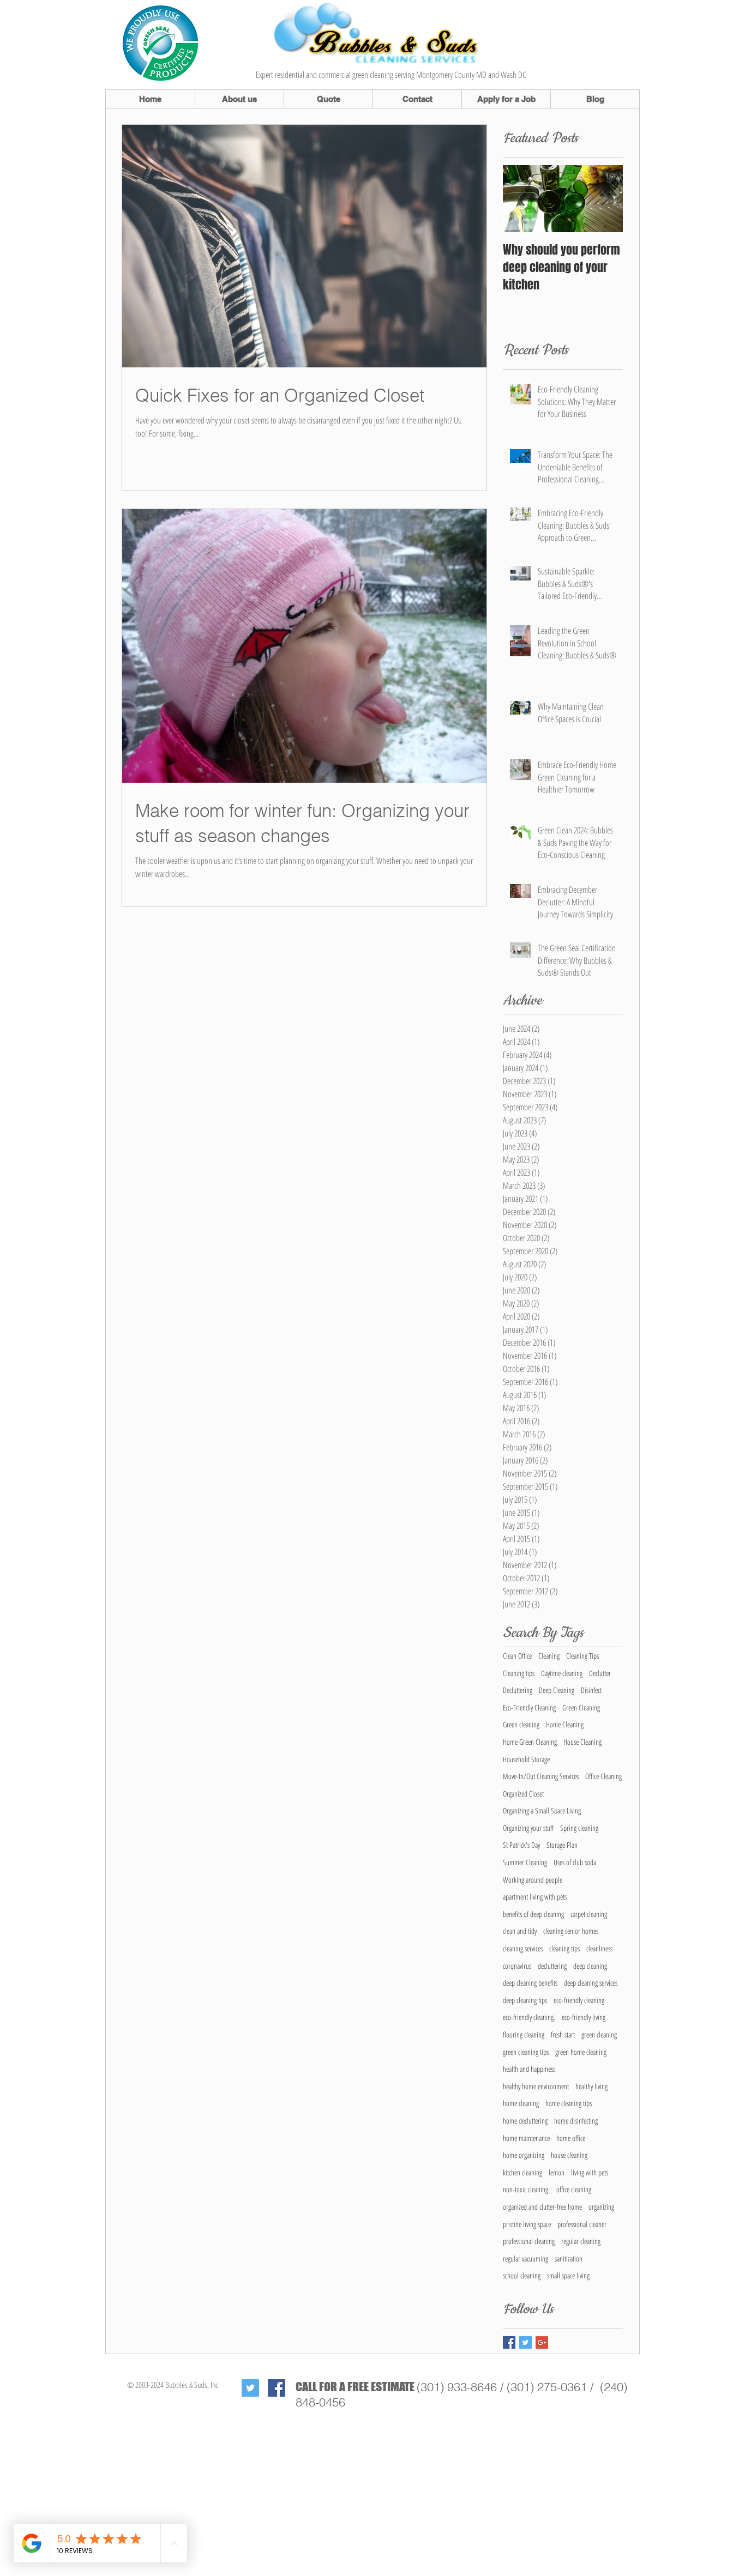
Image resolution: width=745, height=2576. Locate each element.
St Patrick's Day (521, 1845)
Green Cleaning (581, 1707)
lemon (557, 2172)
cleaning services (523, 1948)
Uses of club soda (575, 1862)
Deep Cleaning (557, 1690)
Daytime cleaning (562, 1673)
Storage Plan (562, 1845)
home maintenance (526, 2138)
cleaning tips (564, 1948)
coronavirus (517, 1966)
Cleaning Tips (582, 1656)
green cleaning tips (526, 2052)
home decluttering (525, 2121)
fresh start (563, 2034)
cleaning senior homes (571, 1931)
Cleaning (549, 1656)
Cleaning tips (519, 1673)
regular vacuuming (525, 2258)
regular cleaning (581, 2241)
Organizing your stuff (528, 1828)
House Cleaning (582, 1742)
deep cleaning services (591, 1983)
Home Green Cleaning (530, 1742)
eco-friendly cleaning (579, 2000)
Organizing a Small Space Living (542, 1810)
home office (571, 2138)
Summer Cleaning (525, 1862)
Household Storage (526, 1759)
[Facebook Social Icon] (277, 2388)
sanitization (569, 2258)
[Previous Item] (520, 199)
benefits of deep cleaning (533, 1914)
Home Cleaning (565, 1724)
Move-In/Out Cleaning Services (541, 1776)
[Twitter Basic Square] (525, 2342)
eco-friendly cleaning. (529, 2017)
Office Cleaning (603, 1776)
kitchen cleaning (522, 2172)
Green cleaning (521, 1724)
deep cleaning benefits (530, 1983)
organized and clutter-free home (542, 2207)
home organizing (524, 2155)
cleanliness (599, 1948)
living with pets (590, 2172)
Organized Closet (523, 1794)
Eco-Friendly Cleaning (529, 1707)
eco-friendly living (584, 2017)
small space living (568, 2275)
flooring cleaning (524, 2034)
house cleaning (569, 2155)
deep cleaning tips (525, 2000)
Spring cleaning (579, 1828)
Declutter (600, 1673)
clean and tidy (520, 1931)
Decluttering (518, 1690)
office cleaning (574, 2189)
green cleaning (599, 2034)
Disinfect (591, 1690)
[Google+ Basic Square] (542, 2342)
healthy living (591, 2086)
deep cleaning (590, 1966)
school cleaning (522, 2275)
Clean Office (517, 1656)
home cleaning (521, 2103)
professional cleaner (582, 2224)
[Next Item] (605, 199)
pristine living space (527, 2224)
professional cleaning (529, 2241)
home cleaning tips (569, 2103)
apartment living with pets (535, 1897)
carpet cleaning (589, 1914)
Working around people (533, 1880)
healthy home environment (536, 2086)
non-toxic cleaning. (526, 2189)
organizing (601, 2207)
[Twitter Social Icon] (250, 2388)
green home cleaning (581, 2052)
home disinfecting (576, 2121)
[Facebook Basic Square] (509, 2342)
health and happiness (529, 2069)
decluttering (552, 1966)
